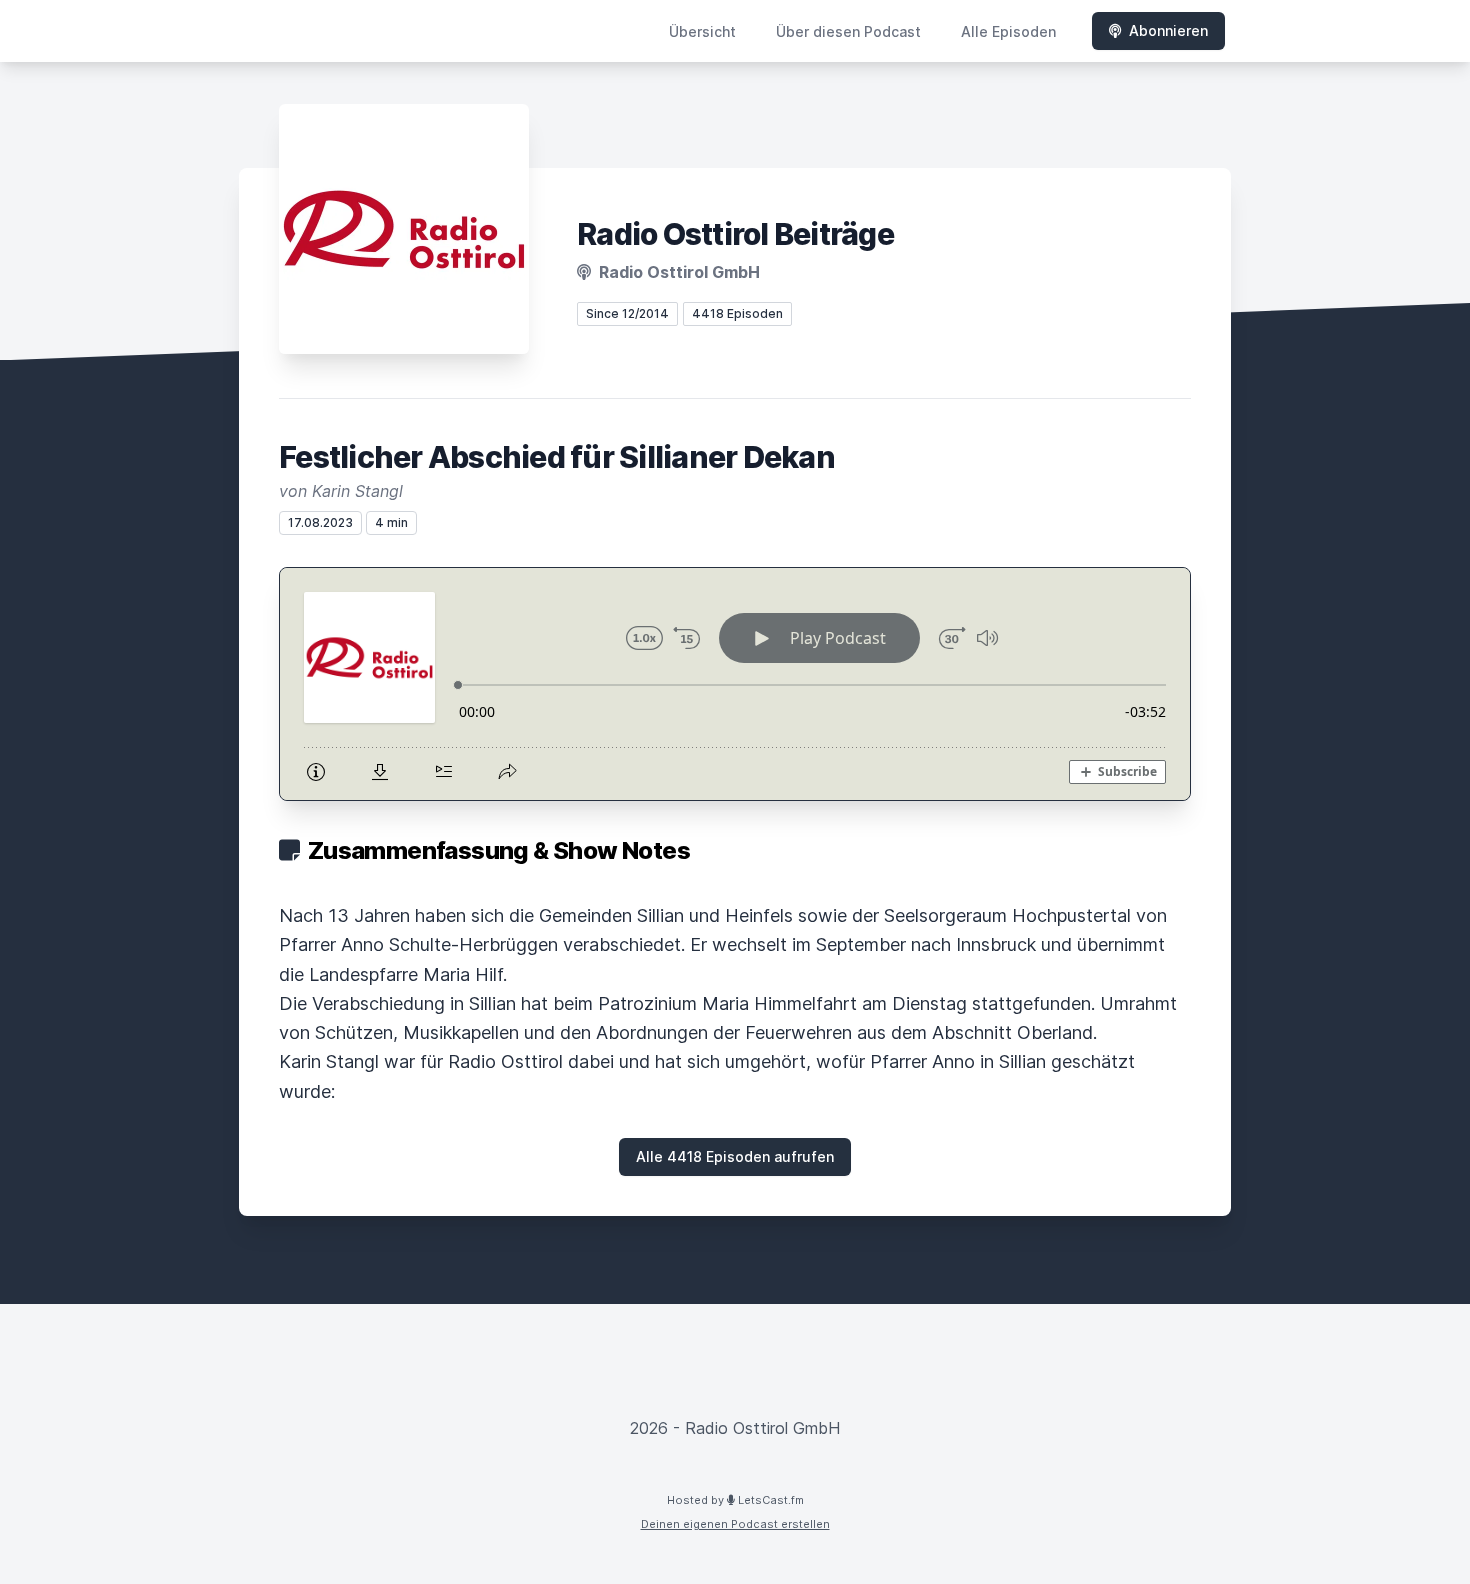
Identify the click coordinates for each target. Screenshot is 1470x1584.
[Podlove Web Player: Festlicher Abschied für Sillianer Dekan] (735, 684)
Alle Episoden (1008, 31)
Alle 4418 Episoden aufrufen (735, 1156)
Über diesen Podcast (848, 31)
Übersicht (702, 31)
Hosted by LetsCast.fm (735, 1500)
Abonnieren (1168, 30)
